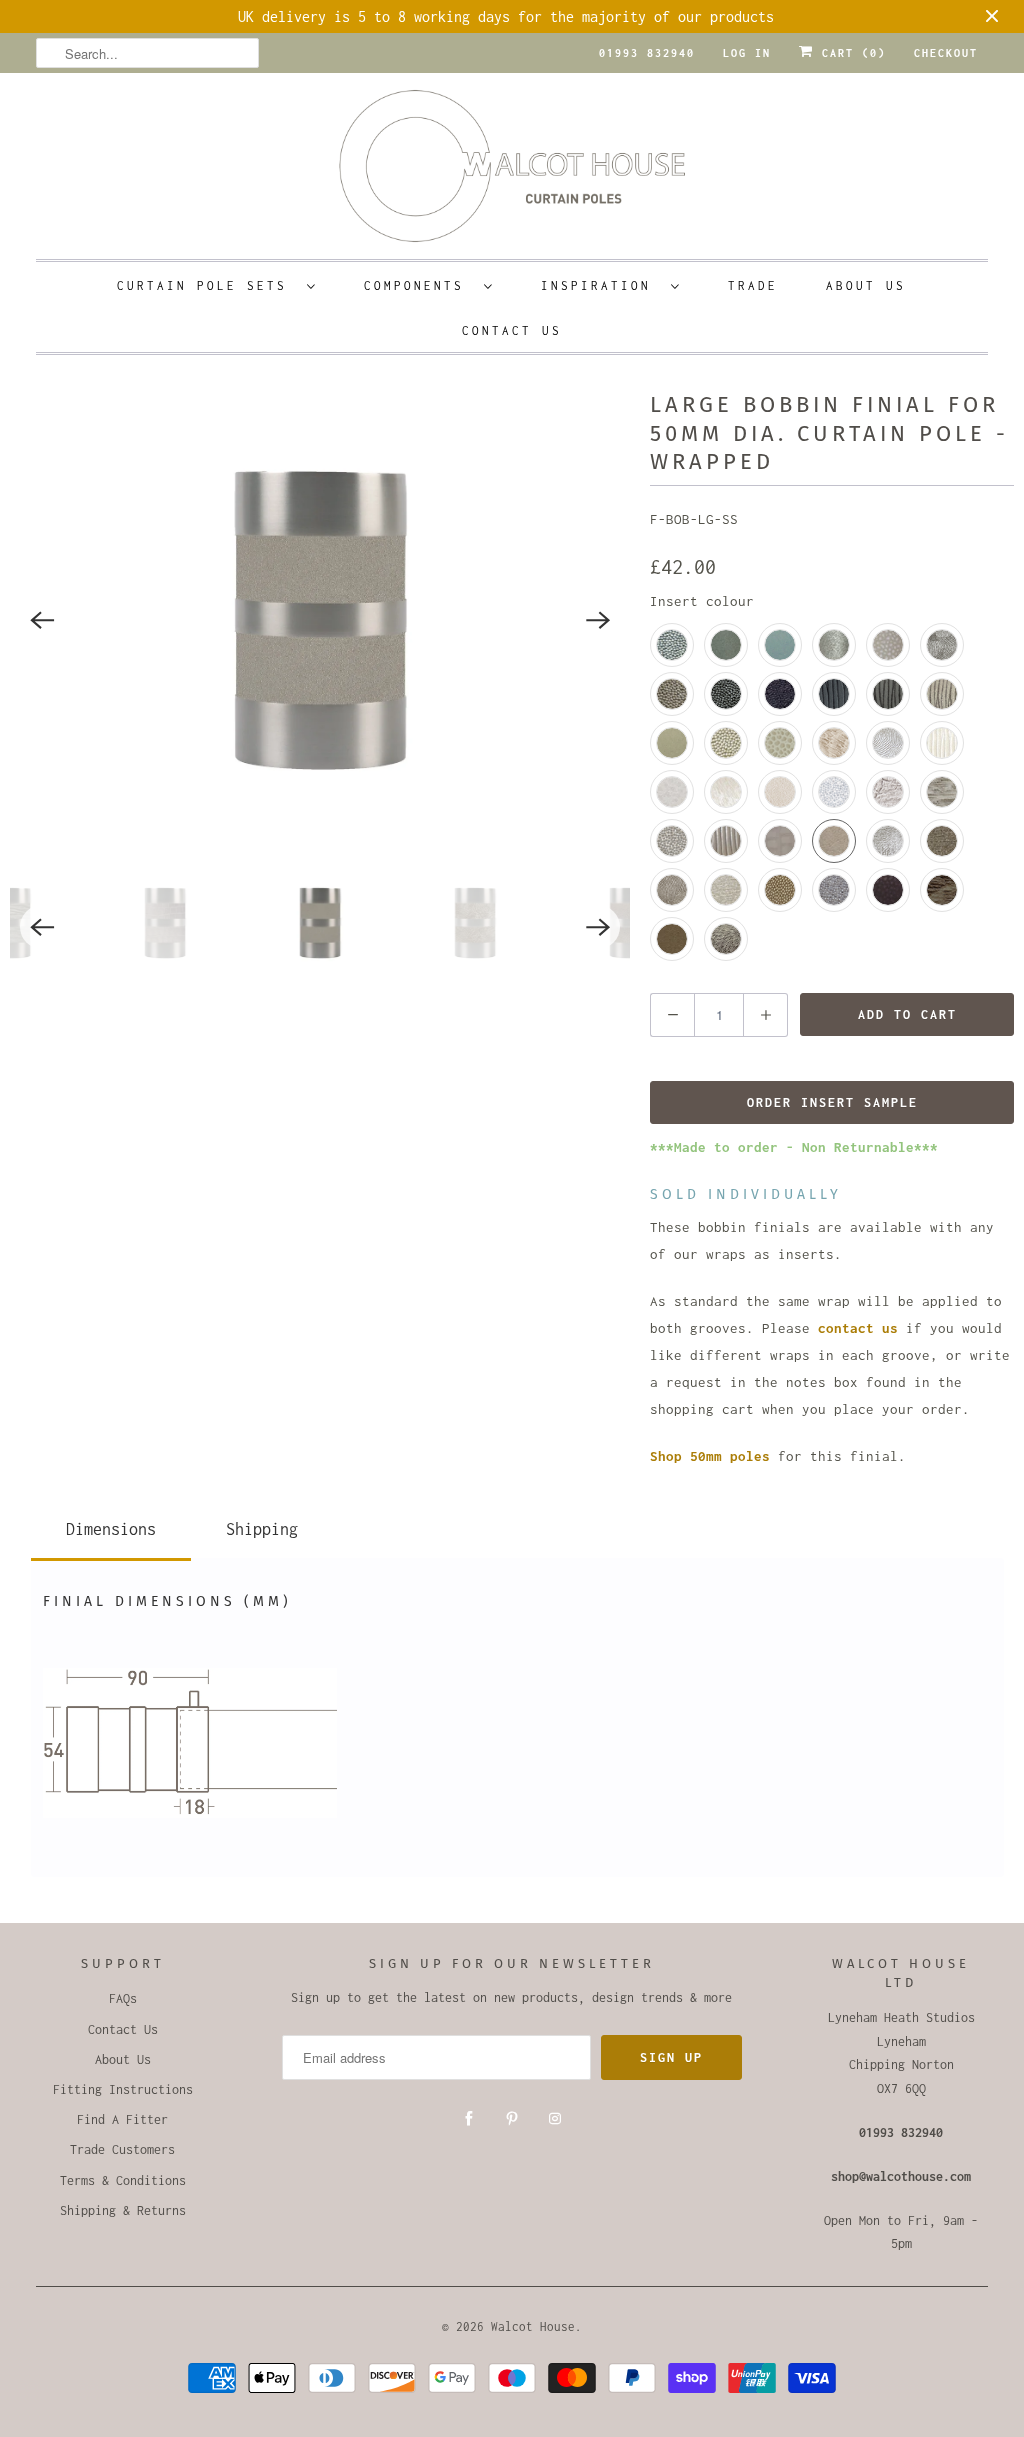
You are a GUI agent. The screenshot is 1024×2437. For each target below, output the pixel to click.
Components (419, 285)
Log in (747, 53)
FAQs (123, 1998)
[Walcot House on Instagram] (555, 2119)
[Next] (598, 620)
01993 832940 (647, 53)
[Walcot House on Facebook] (469, 2119)
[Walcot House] (512, 172)
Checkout (946, 53)
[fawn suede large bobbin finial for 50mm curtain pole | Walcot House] (320, 620)
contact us (858, 1328)
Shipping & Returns (123, 2210)
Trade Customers (122, 2149)
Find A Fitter (122, 2119)
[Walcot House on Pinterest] (512, 2119)
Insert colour (702, 601)
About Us (866, 285)
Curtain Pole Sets (207, 285)
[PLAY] (320, 620)
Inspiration (601, 285)
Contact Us (512, 330)
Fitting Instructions (123, 2089)
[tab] (111, 1525)
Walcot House (533, 2326)
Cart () (850, 53)
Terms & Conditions (123, 2180)
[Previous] (42, 620)
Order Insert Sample (832, 1102)
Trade (753, 285)
